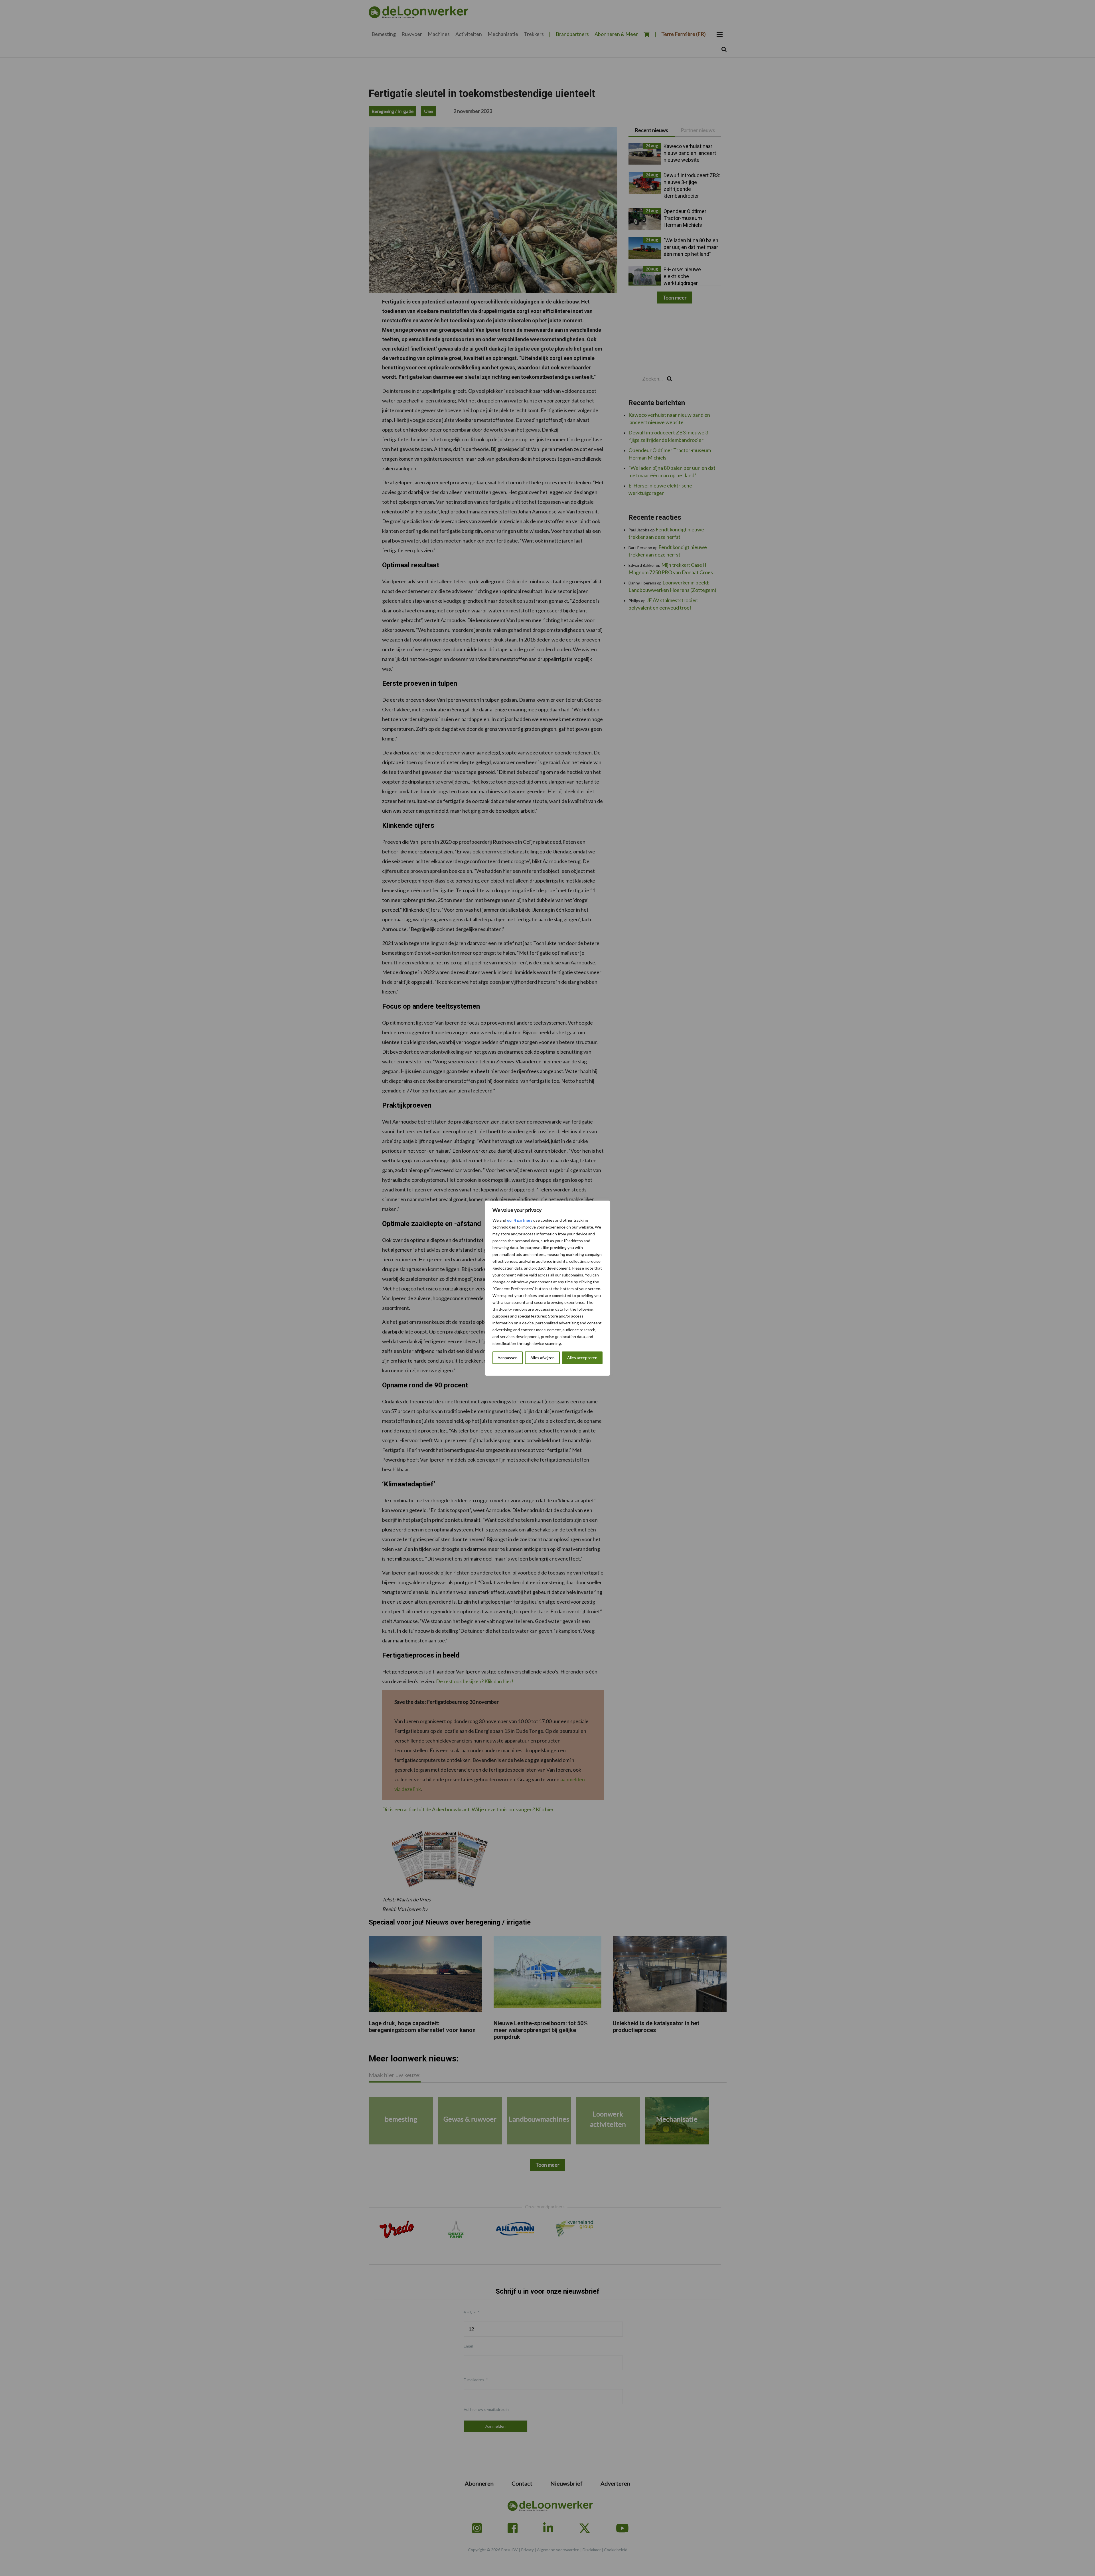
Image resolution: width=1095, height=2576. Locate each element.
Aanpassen (508, 1358)
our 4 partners (520, 1220)
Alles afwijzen (543, 1358)
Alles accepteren (582, 1358)
